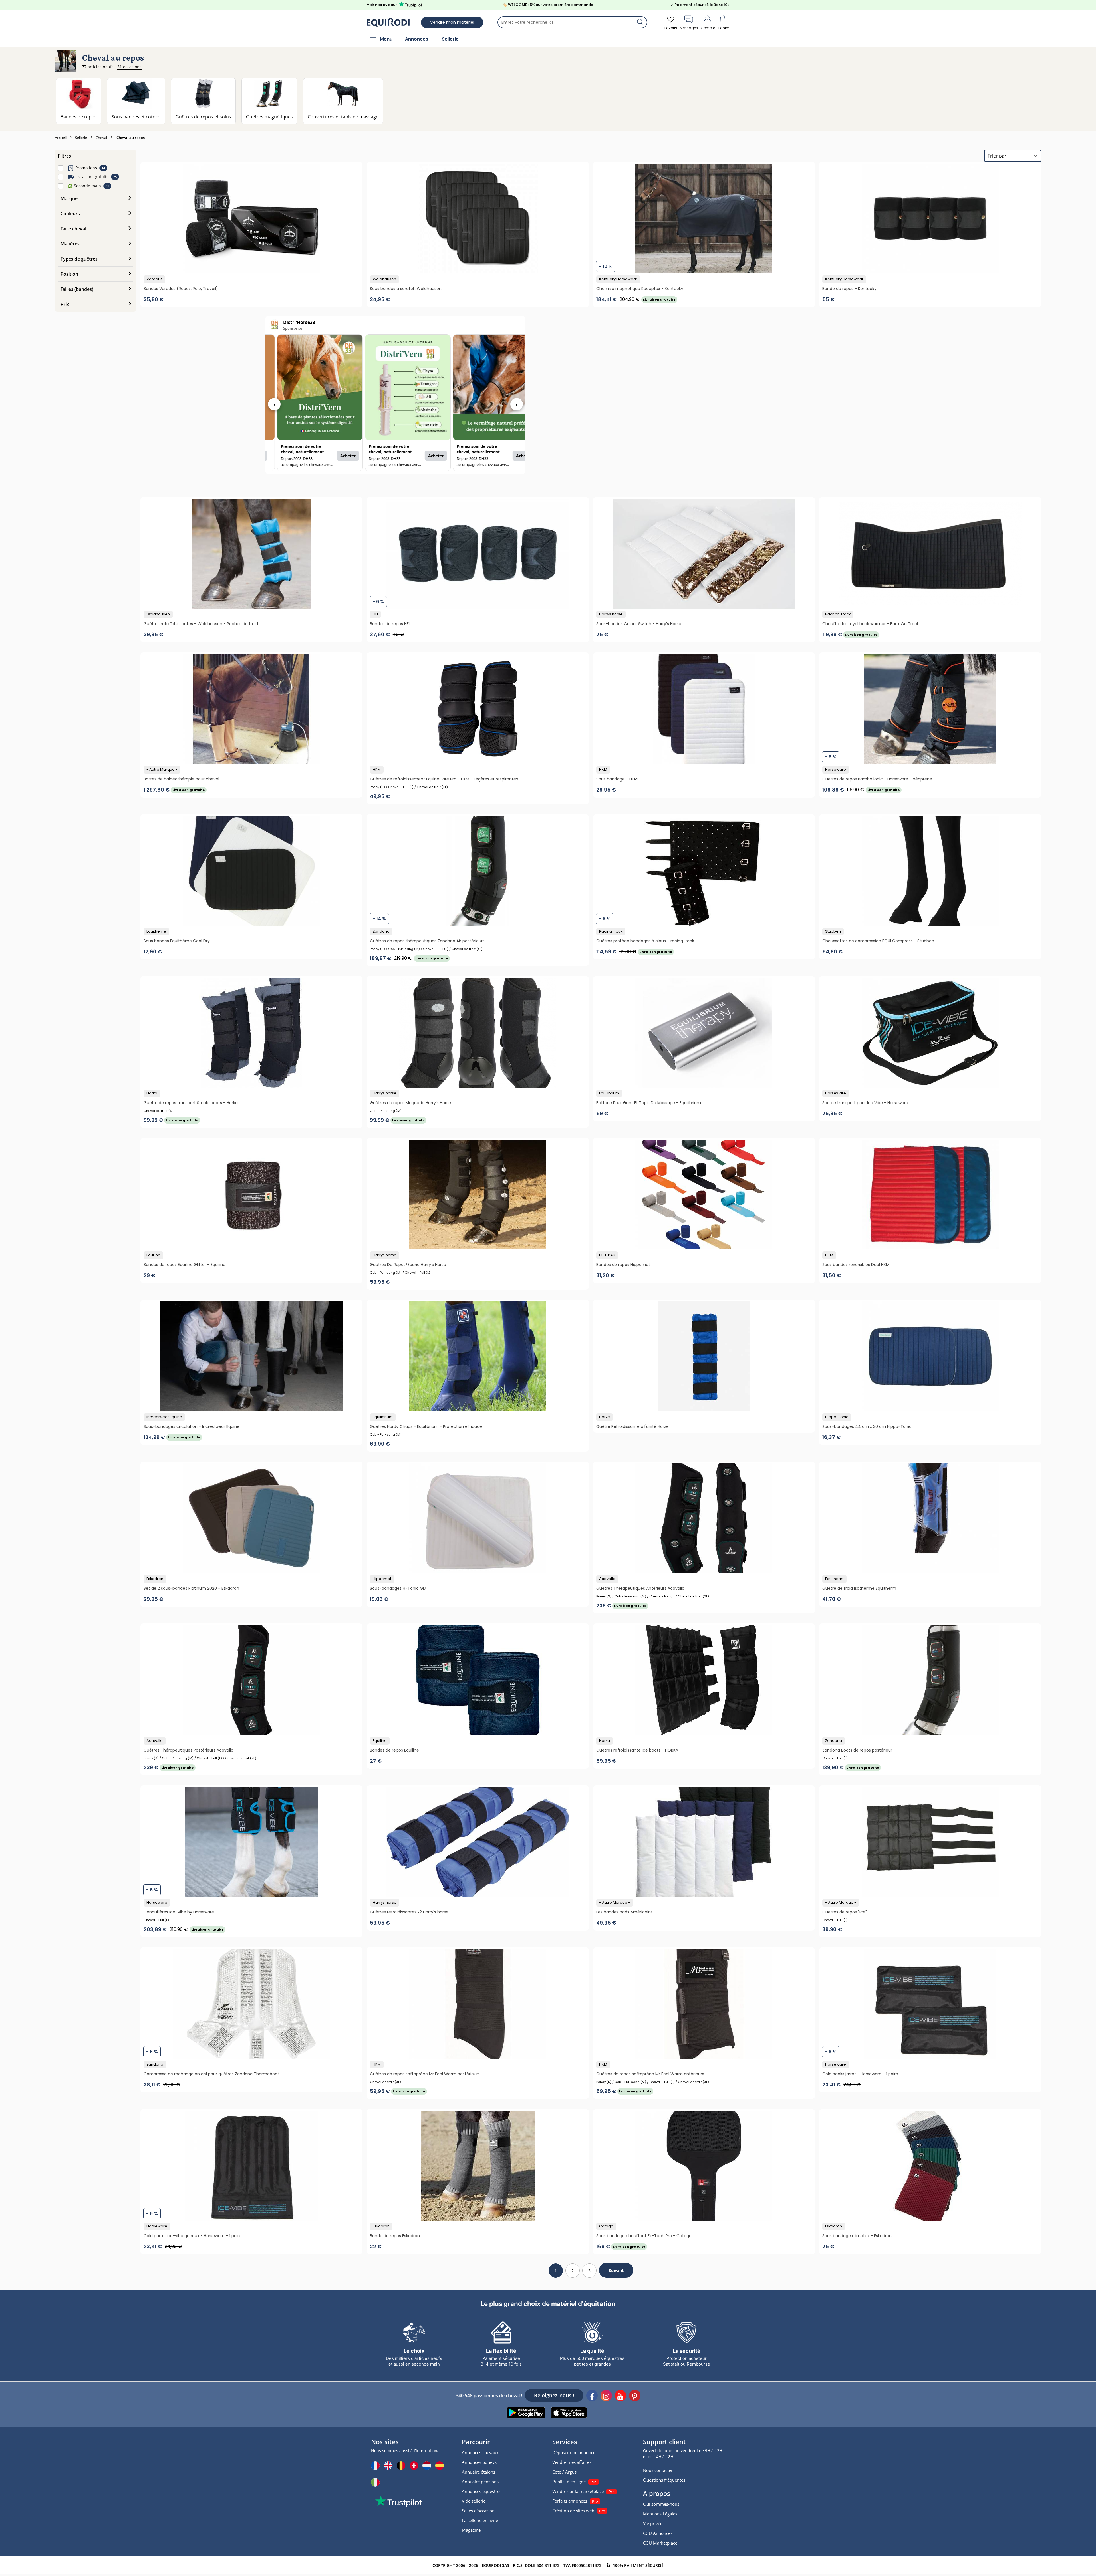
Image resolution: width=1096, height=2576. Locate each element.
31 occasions (129, 67)
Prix (65, 304)
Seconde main (84, 186)
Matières (70, 244)
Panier (724, 28)
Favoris (671, 28)
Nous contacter (658, 2470)
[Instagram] (606, 2396)
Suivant (616, 2270)
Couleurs (70, 214)
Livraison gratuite (92, 177)
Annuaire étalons (479, 2472)
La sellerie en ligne (480, 2520)
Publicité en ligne (569, 2482)
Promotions (86, 168)
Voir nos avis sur (382, 5)
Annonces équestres (482, 2491)
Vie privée (653, 2523)
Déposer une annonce (574, 2452)
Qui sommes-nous (661, 2504)
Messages (689, 28)
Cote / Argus (564, 2472)
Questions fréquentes (664, 2480)
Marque (69, 198)
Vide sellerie (474, 2501)
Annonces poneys (479, 2462)
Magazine (471, 2530)
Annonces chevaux (480, 2452)
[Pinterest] (635, 2396)
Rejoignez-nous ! (554, 2395)
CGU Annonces (658, 2533)
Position (69, 274)
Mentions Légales (660, 2514)
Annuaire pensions (480, 2482)
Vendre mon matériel (452, 22)
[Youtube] (620, 2396)
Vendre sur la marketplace (578, 2491)
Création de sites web (573, 2511)
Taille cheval (73, 229)
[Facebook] (592, 2396)
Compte (708, 28)
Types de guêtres (79, 259)
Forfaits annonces (570, 2501)
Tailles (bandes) (77, 289)
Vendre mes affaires (572, 2462)
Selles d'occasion (478, 2511)
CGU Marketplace (660, 2543)
